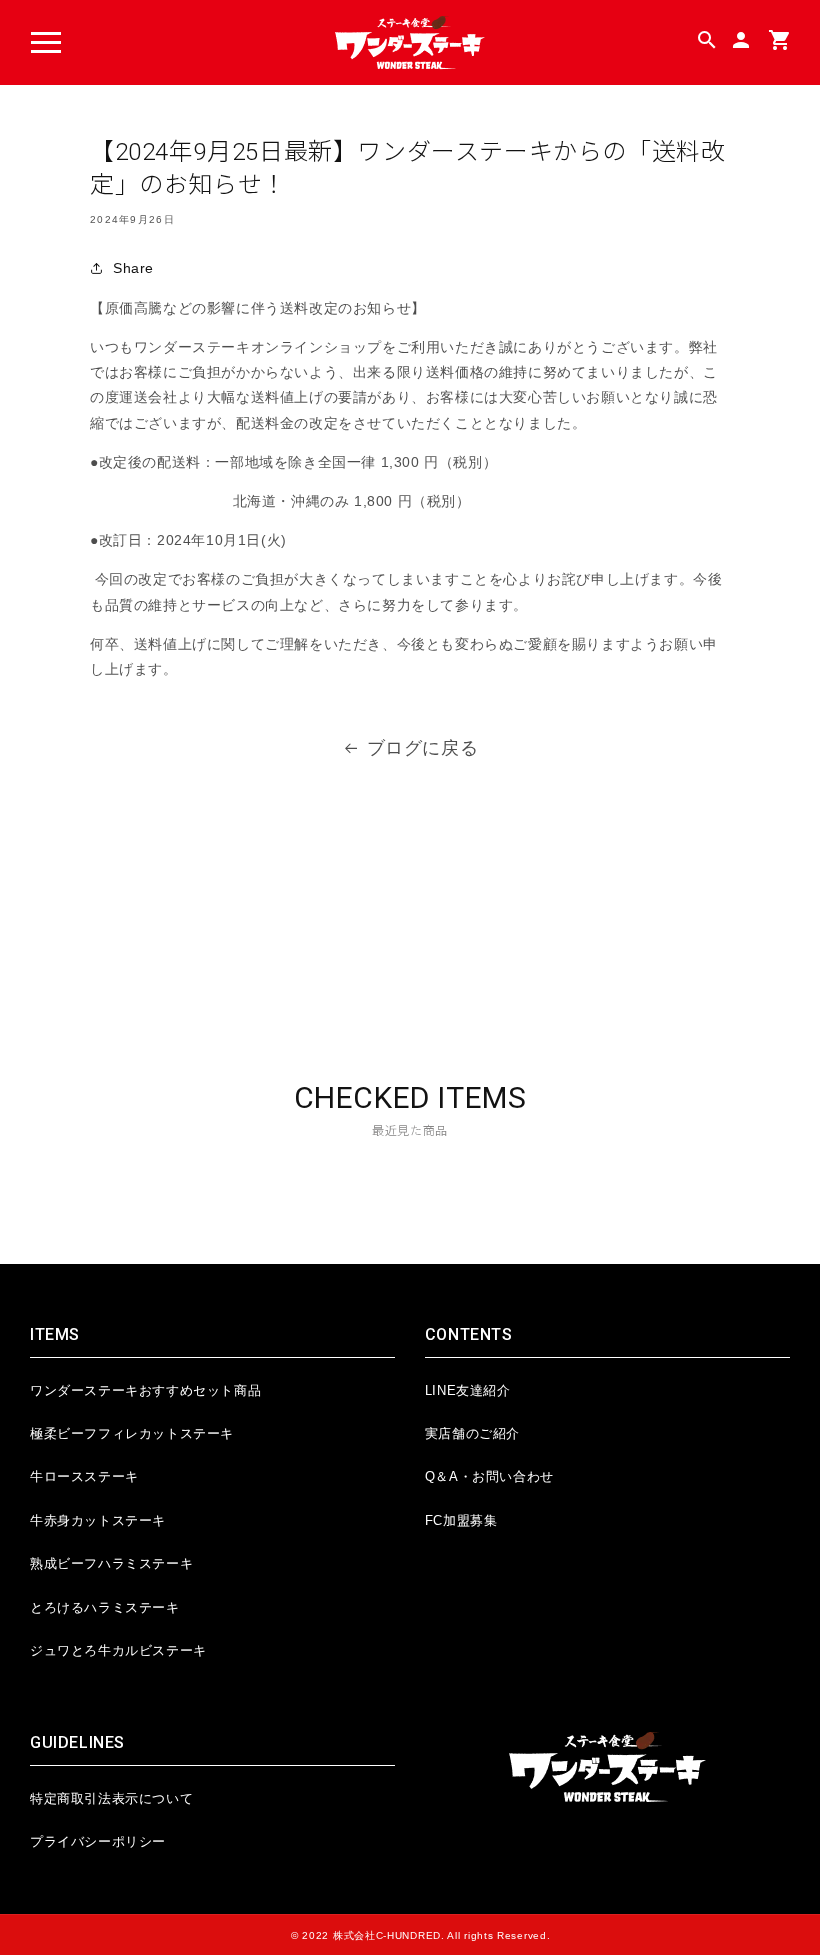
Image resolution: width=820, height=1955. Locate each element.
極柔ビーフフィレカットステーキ (132, 1433)
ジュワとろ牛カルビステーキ (118, 1650)
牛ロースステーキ (84, 1476)
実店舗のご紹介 (472, 1433)
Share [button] (133, 268)
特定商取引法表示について (111, 1798)
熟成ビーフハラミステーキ (111, 1563)
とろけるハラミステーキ (105, 1607)
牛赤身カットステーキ (98, 1520)
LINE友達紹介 (468, 1390)
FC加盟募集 (461, 1520)
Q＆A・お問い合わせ (489, 1476)
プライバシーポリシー (98, 1841)
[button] (46, 43)
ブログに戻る (423, 748)
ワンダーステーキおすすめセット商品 (145, 1390)
